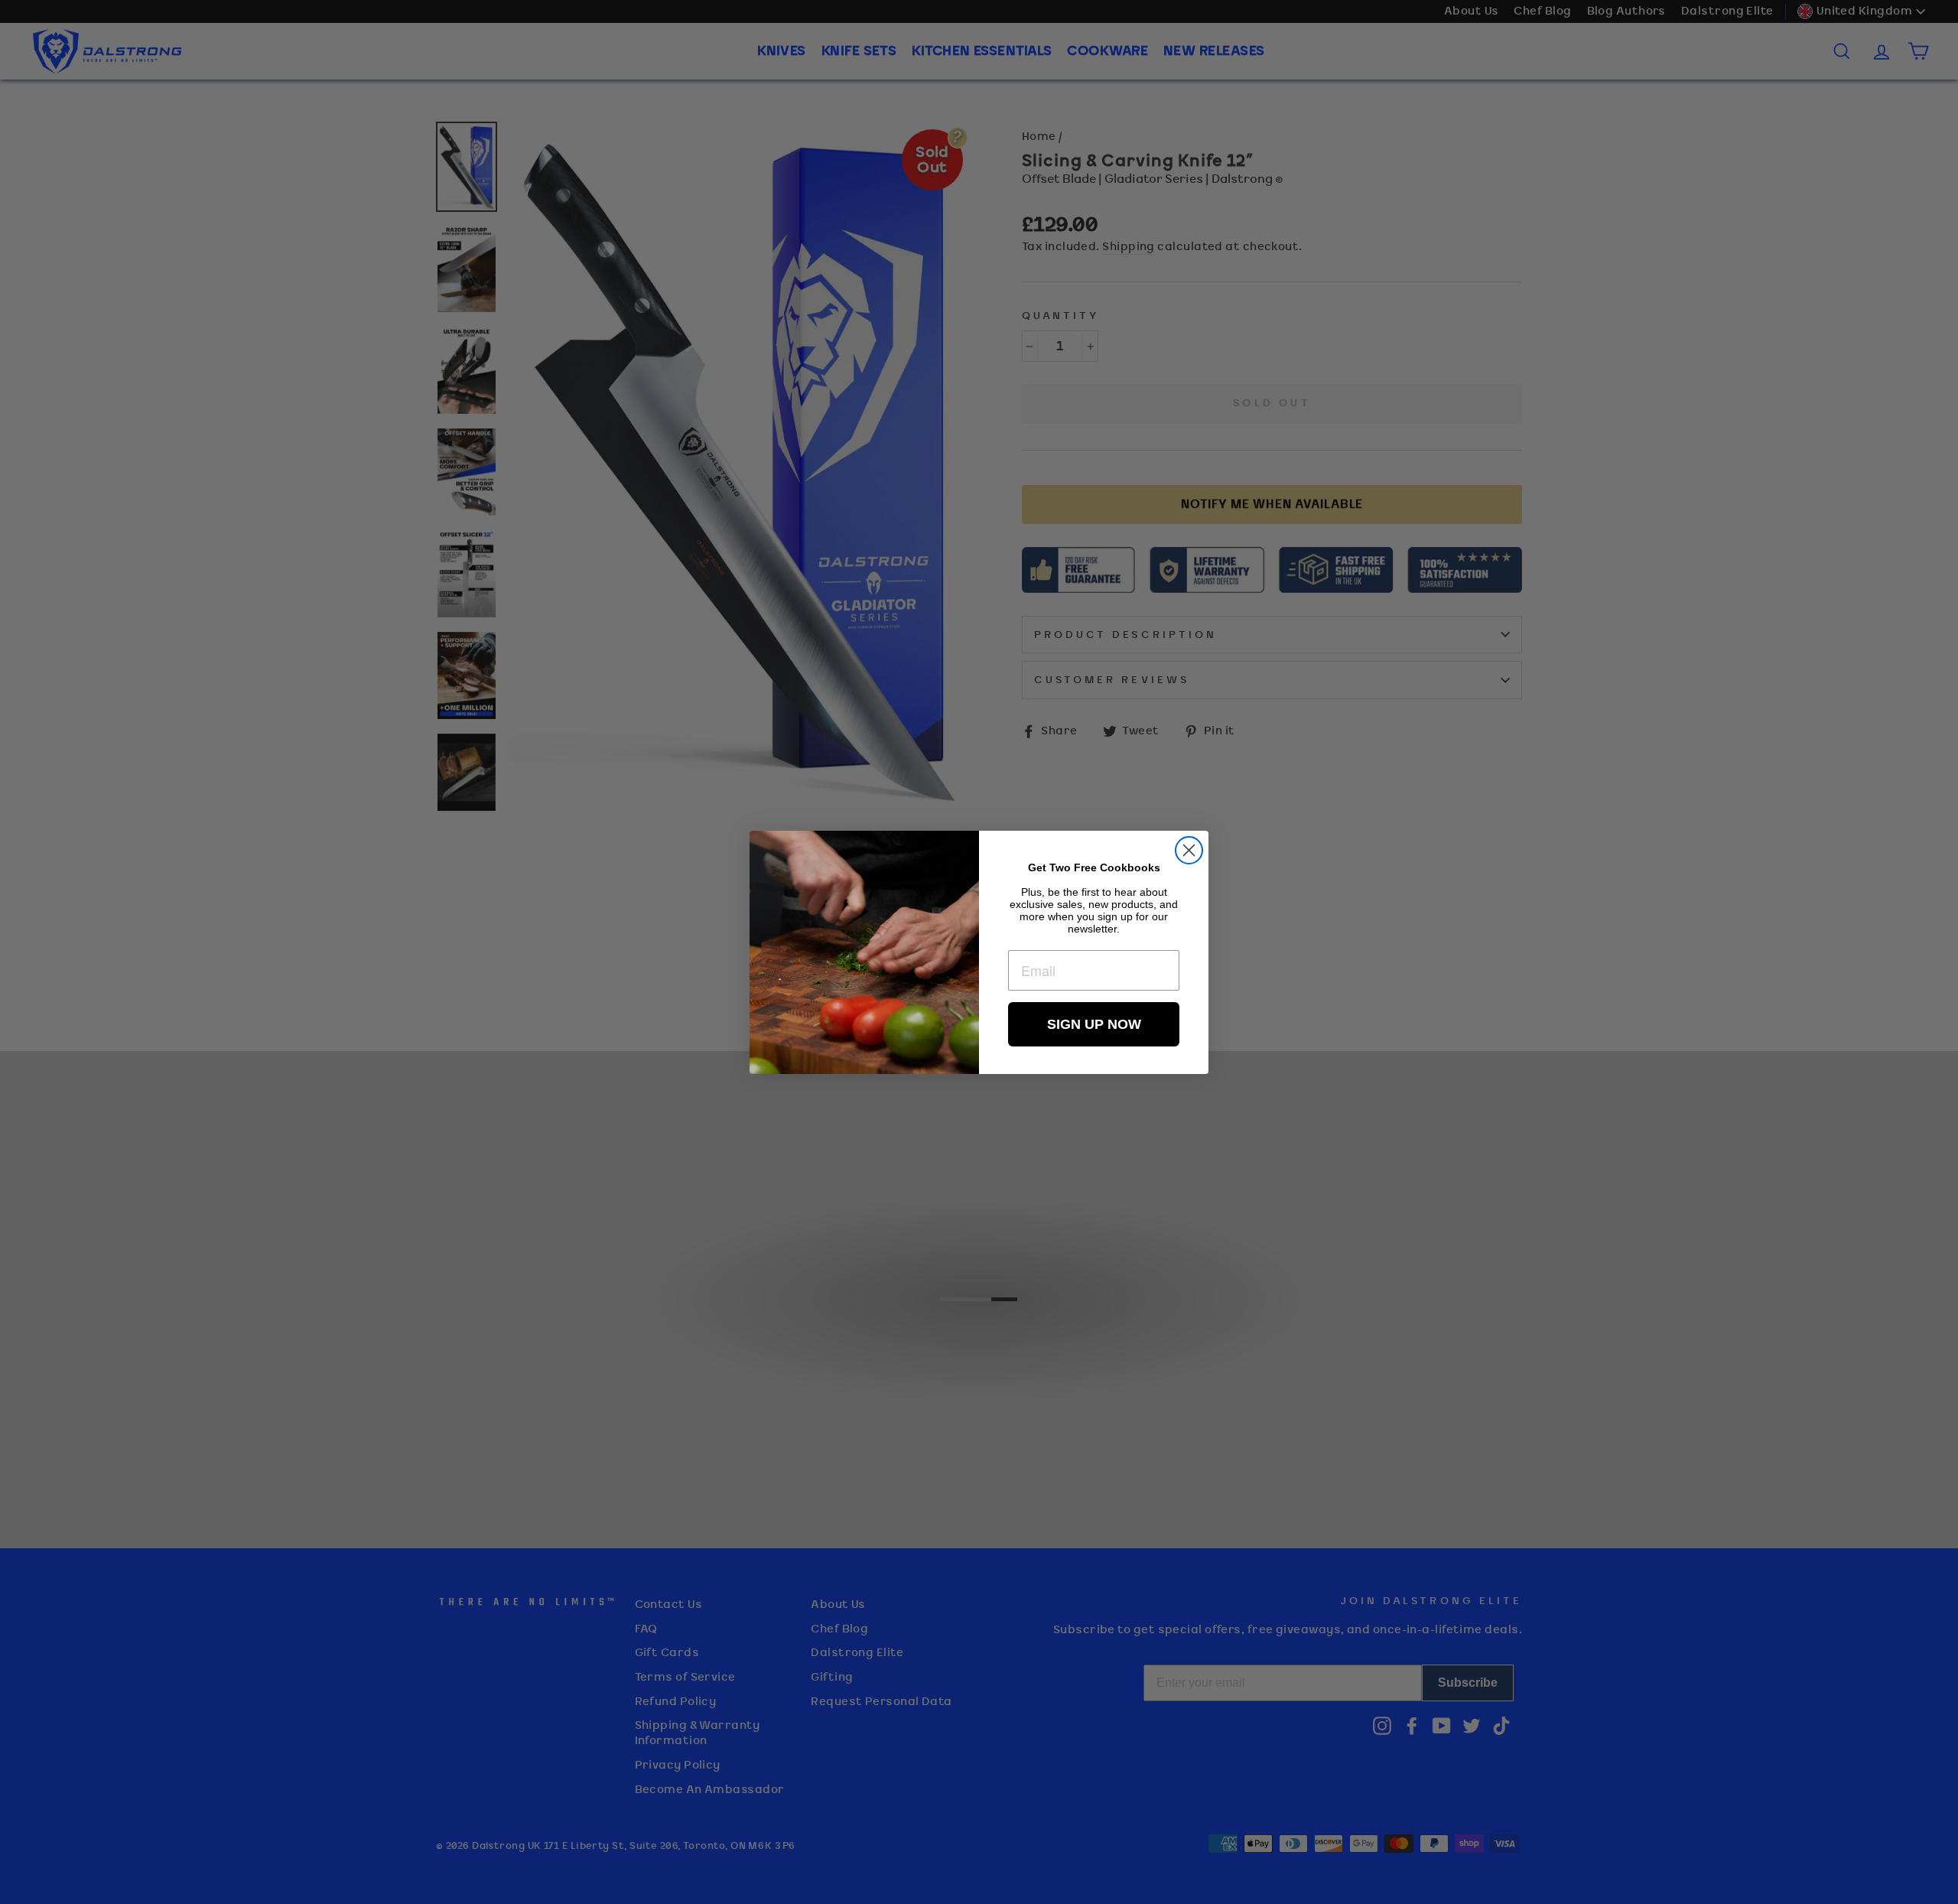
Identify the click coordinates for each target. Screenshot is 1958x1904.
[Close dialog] (1189, 850)
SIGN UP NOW (1094, 1024)
